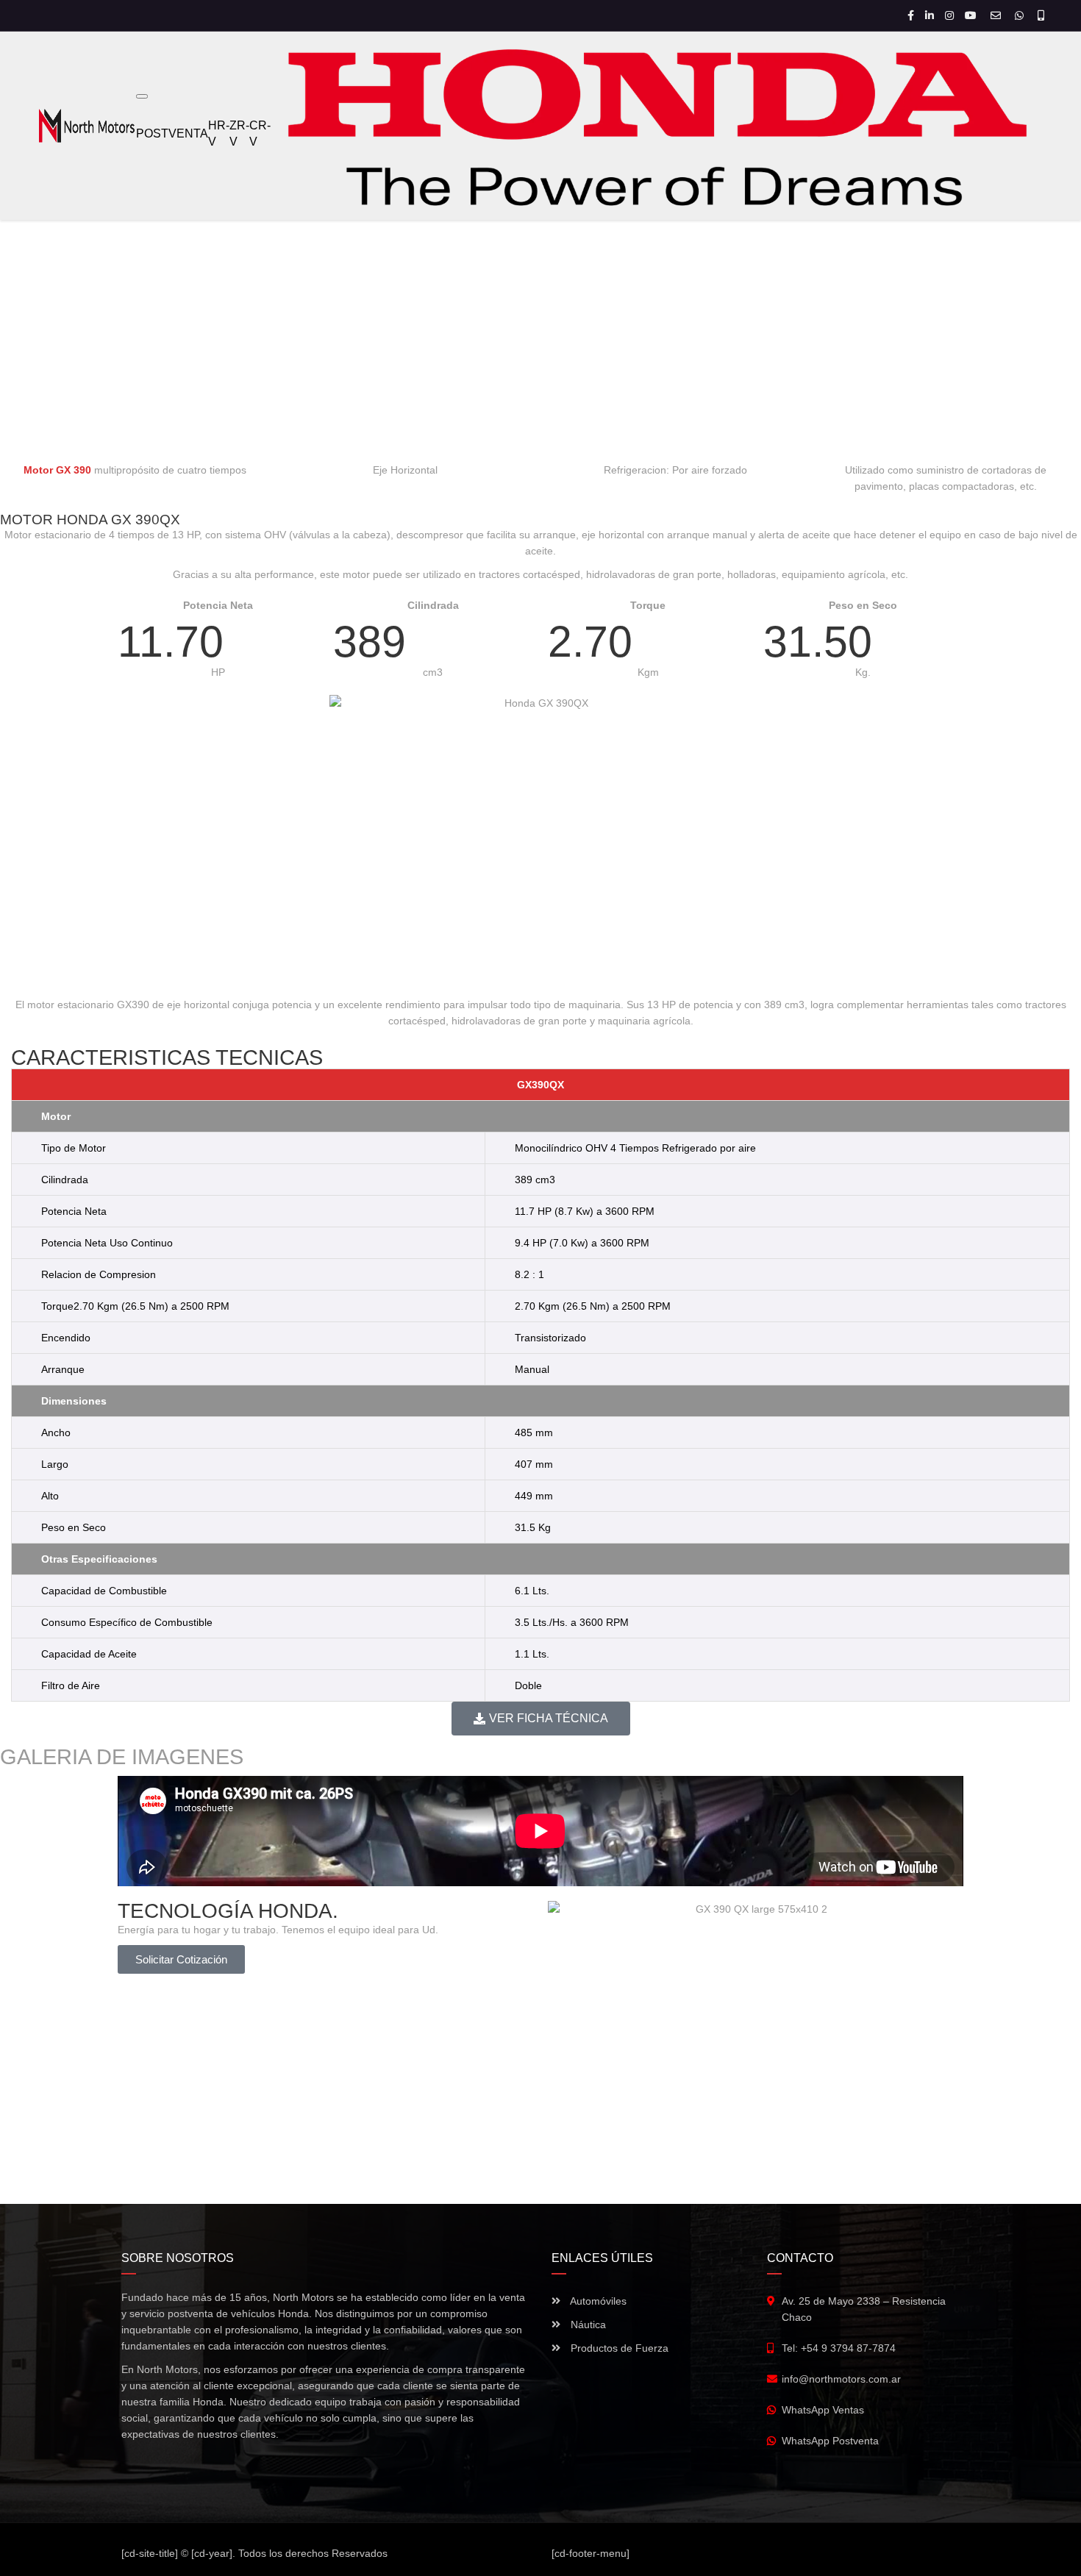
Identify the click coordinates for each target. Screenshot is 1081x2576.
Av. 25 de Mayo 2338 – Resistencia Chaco (864, 2309)
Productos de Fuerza (618, 2348)
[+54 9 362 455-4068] (1041, 15)
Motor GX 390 (57, 470)
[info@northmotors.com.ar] (998, 15)
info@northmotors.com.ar (841, 2379)
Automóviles (597, 2301)
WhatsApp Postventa (830, 2441)
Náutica (587, 2325)
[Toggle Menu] (142, 96)
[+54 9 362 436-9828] (1021, 15)
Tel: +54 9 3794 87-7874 (839, 2348)
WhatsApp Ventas (823, 2410)
